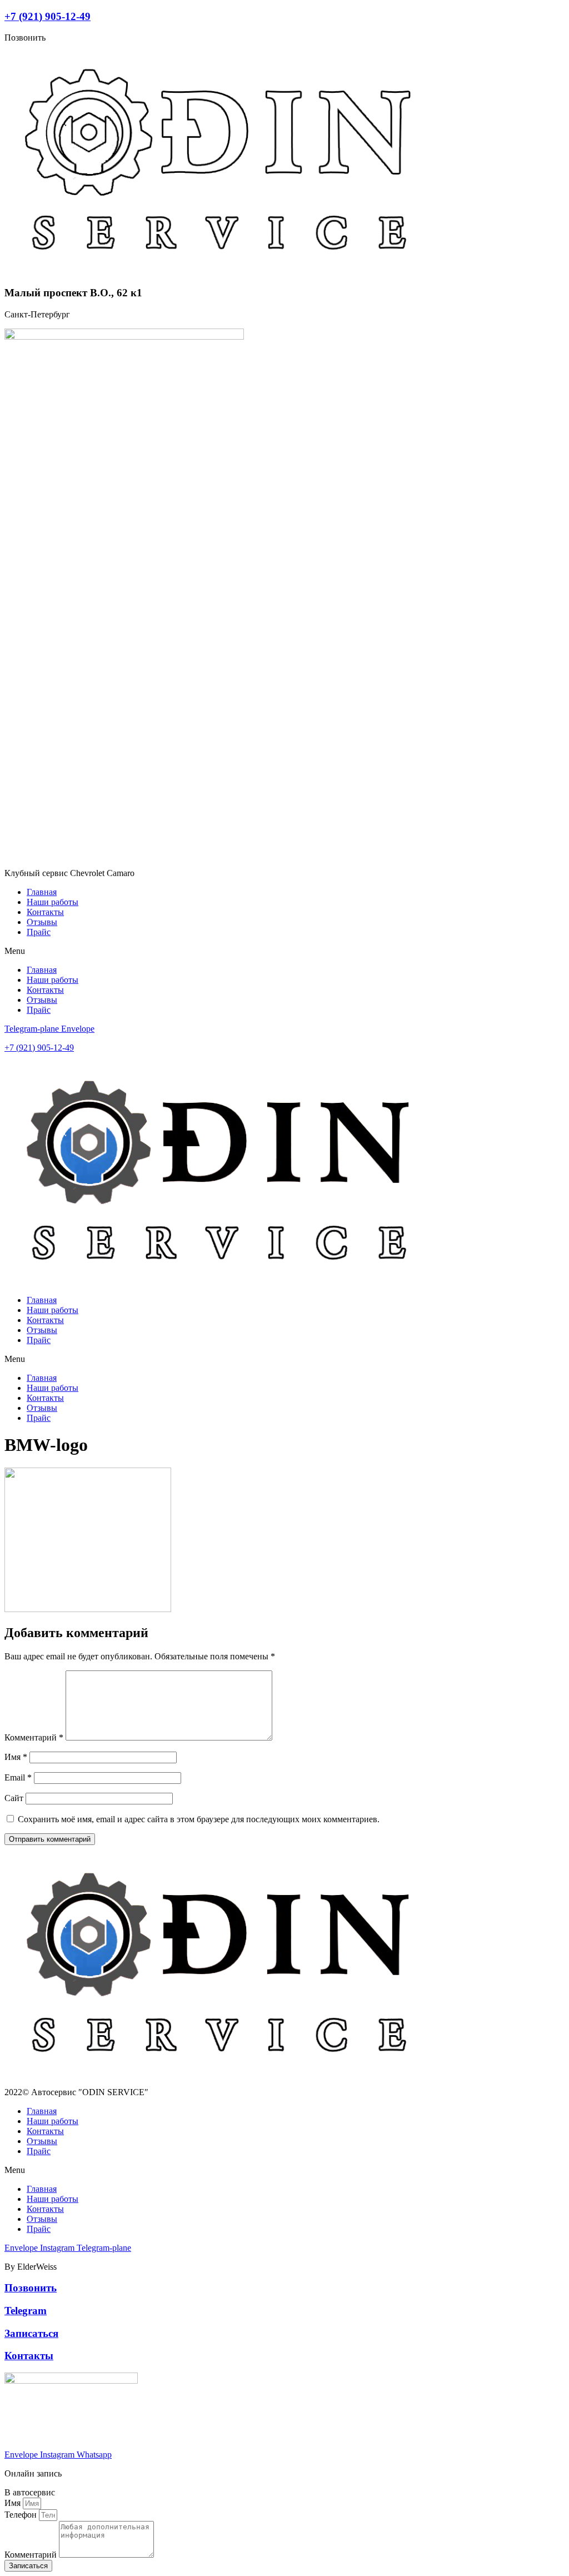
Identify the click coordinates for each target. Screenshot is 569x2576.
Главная (42, 892)
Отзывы (42, 922)
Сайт (14, 1798)
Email (18, 1777)
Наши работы (53, 902)
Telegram (26, 2311)
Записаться (31, 2333)
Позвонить (31, 2288)
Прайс (39, 932)
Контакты (45, 912)
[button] (284, 951)
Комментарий (34, 1737)
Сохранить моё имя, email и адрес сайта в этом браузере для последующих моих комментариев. (199, 1819)
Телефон (22, 2515)
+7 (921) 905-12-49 (48, 16)
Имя (16, 1757)
